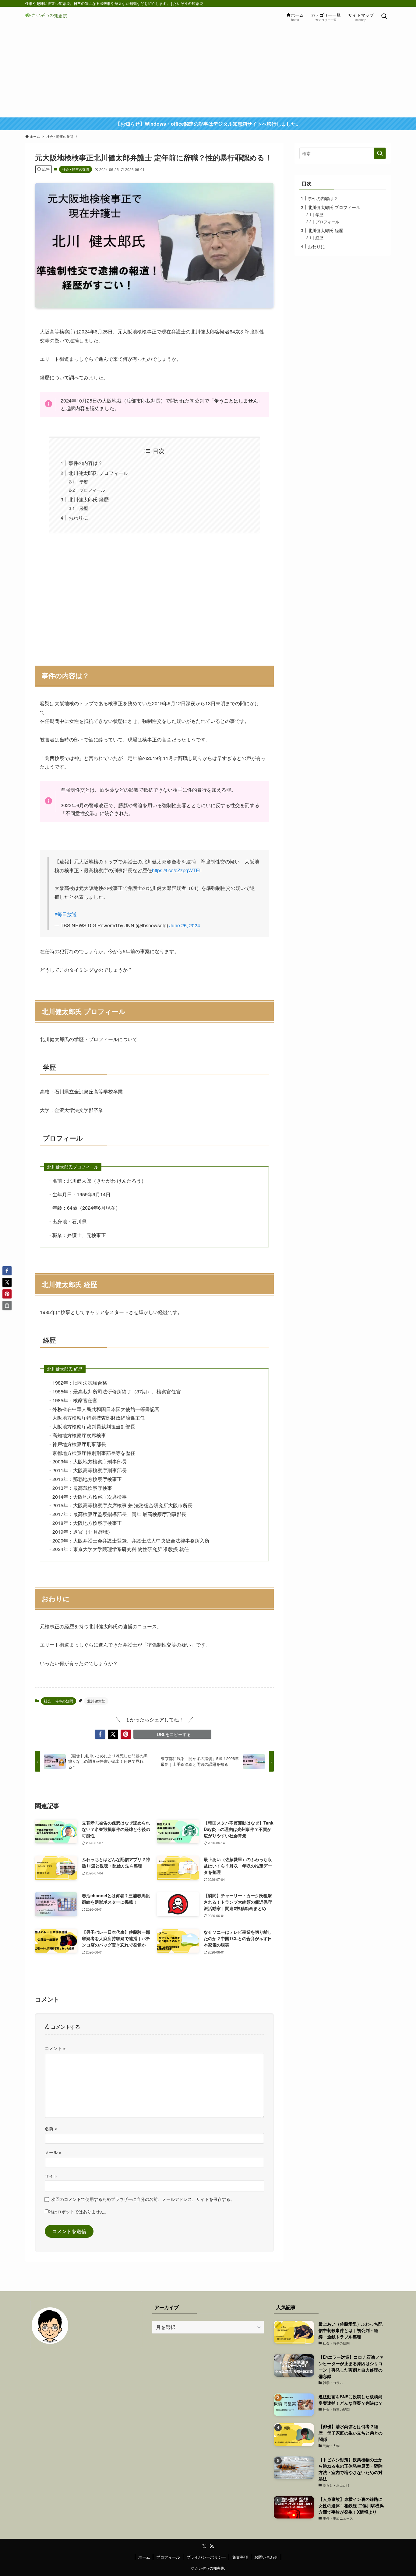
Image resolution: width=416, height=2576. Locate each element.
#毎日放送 (66, 914)
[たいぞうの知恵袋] (48, 16)
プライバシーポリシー (206, 2557)
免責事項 (240, 2557)
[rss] (212, 2546)
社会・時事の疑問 (76, 169)
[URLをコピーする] (7, 1305)
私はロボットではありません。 (79, 2211)
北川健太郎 (96, 1701)
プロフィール (92, 490)
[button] (100, 1734)
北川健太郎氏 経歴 (89, 499)
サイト (51, 2176)
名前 (51, 2128)
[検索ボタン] (384, 16)
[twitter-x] (204, 2546)
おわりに (78, 518)
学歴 (84, 482)
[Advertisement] (208, 72)
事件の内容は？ (86, 463)
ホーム (144, 2557)
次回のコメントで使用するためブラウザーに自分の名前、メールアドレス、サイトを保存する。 (143, 2199)
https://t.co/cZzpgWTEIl (177, 870)
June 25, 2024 (185, 925)
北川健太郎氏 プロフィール (98, 473)
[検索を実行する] (380, 153)
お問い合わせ (266, 2557)
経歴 (84, 508)
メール (53, 2152)
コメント (55, 2048)
